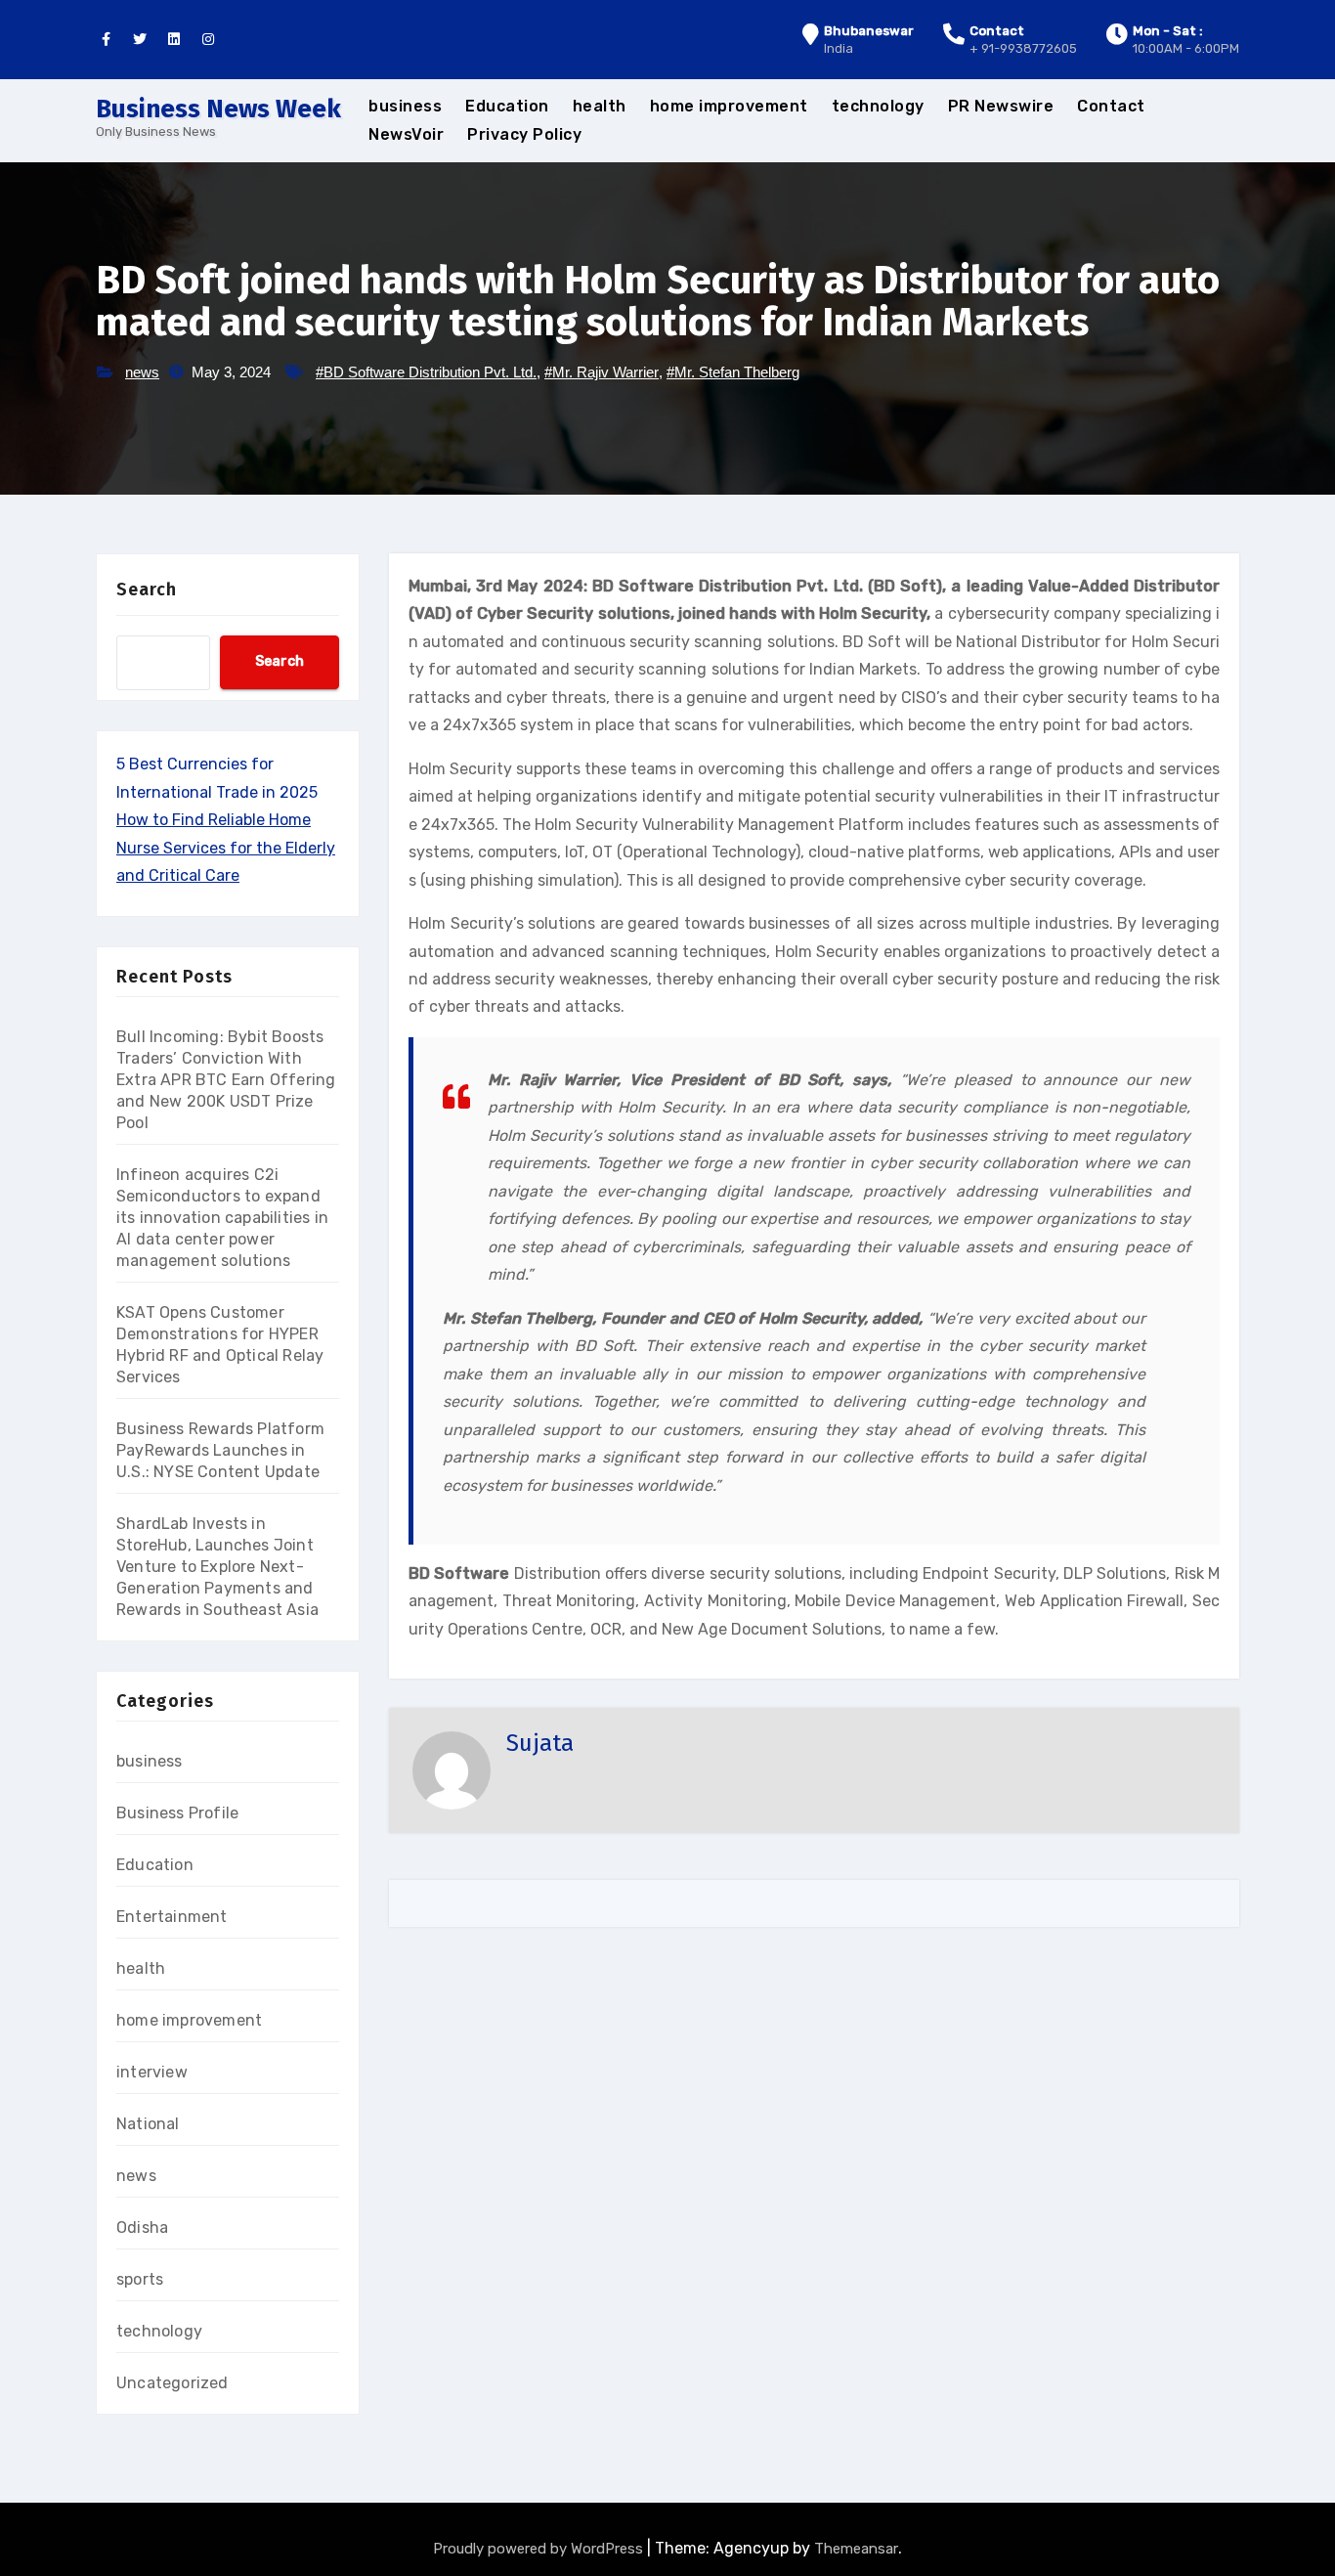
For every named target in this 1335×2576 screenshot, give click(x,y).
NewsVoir (406, 134)
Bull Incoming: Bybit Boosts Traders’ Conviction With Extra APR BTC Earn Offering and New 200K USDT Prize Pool (226, 1080)
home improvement (729, 106)
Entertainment (172, 1917)
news (142, 372)
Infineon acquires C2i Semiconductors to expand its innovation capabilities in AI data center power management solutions (222, 1218)
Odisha (142, 2227)
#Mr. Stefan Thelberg (733, 372)
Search (147, 589)
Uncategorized (172, 2383)
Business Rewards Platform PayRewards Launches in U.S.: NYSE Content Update (220, 1450)
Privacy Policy (524, 134)
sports (140, 2279)
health (600, 106)
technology (878, 106)
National (148, 2124)
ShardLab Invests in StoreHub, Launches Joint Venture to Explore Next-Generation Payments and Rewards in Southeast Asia (217, 1567)
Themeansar (856, 2549)
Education (507, 106)
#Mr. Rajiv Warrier (602, 372)
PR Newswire (1001, 106)
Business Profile (177, 1813)
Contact (1111, 106)
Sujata (540, 1743)
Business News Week (218, 109)
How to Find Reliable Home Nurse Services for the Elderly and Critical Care (226, 848)
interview (152, 2072)
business (405, 106)
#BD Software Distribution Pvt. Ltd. (426, 372)
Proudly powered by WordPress (540, 2549)
